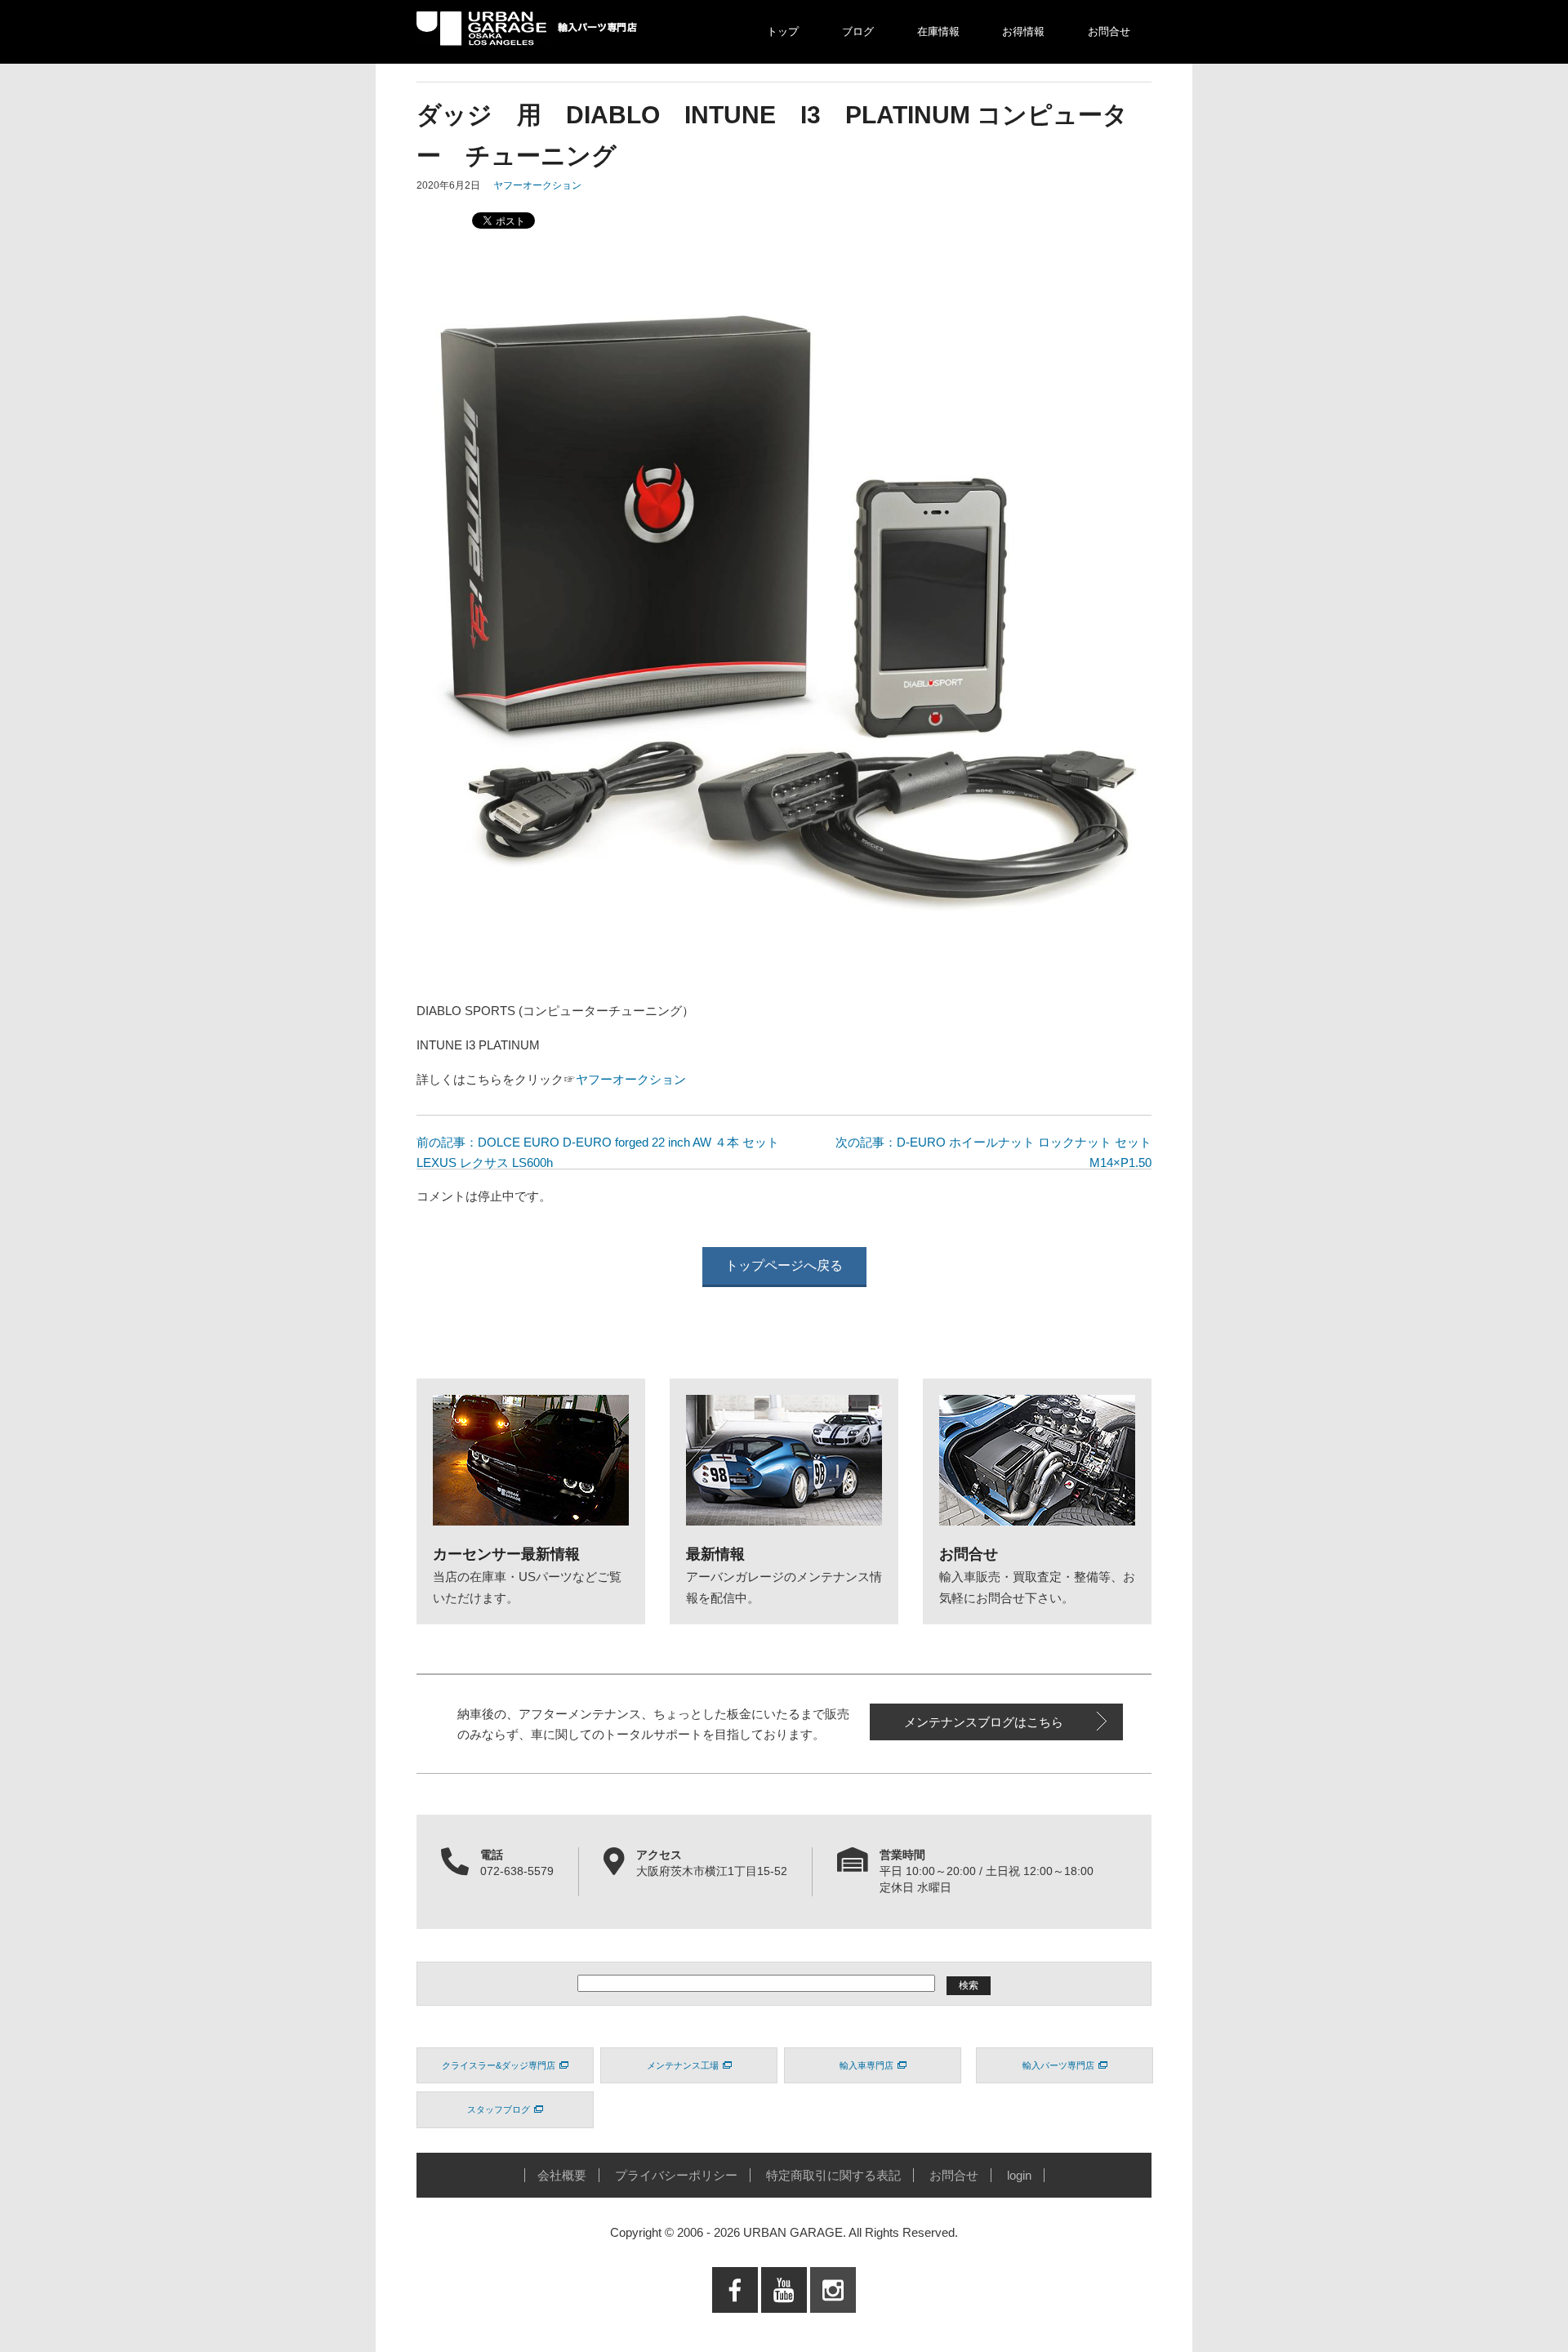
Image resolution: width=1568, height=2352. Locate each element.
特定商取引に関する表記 (833, 2175)
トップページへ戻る (784, 1265)
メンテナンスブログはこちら (984, 1722)
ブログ (858, 31)
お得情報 (1023, 31)
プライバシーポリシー (676, 2175)
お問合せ (1109, 31)
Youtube (784, 2323)
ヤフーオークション (537, 185)
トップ (783, 31)
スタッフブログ (499, 2109)
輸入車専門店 (866, 2065)
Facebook (735, 2323)
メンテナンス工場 (683, 2065)
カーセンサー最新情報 (506, 1554)
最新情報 (715, 1554)
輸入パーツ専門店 (1058, 2065)
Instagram (833, 2323)
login (1019, 2175)
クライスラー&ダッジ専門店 (499, 2065)
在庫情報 (938, 31)
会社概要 (562, 2175)
